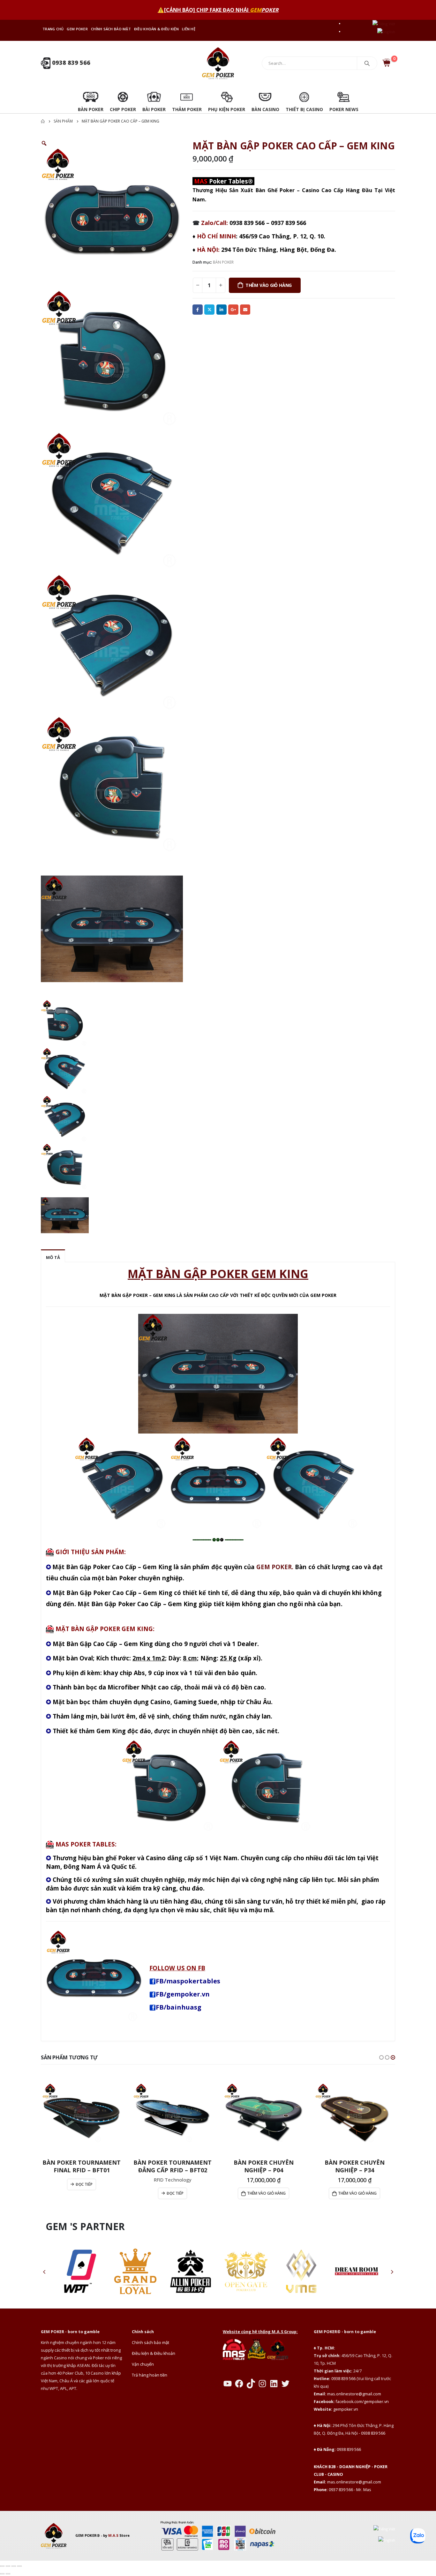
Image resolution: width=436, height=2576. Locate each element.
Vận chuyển (143, 2364)
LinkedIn (222, 310)
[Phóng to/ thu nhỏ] (2, 2566)
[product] (82, 2113)
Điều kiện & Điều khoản (154, 2353)
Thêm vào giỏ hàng (269, 285)
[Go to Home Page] (43, 121)
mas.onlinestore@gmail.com (354, 2394)
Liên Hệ (189, 29)
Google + (233, 310)
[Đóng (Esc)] (19, 2566)
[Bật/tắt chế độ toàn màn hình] (8, 2566)
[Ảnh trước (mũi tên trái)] (2, 2574)
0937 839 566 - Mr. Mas (350, 2490)
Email (245, 310)
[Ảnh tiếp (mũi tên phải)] (8, 2574)
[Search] (367, 63)
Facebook (198, 310)
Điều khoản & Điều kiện (156, 29)
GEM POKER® (88, 2535)
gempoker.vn (346, 2409)
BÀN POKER (223, 262)
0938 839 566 (70, 63)
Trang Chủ (53, 29)
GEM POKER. (275, 1567)
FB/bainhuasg (179, 2007)
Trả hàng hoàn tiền (150, 2375)
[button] (381, 2057)
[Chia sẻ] (14, 2566)
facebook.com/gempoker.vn (362, 2402)
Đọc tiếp (84, 2184)
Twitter (209, 310)
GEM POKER (77, 29)
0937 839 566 (289, 223)
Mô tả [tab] (53, 1257)
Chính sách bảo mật (111, 29)
